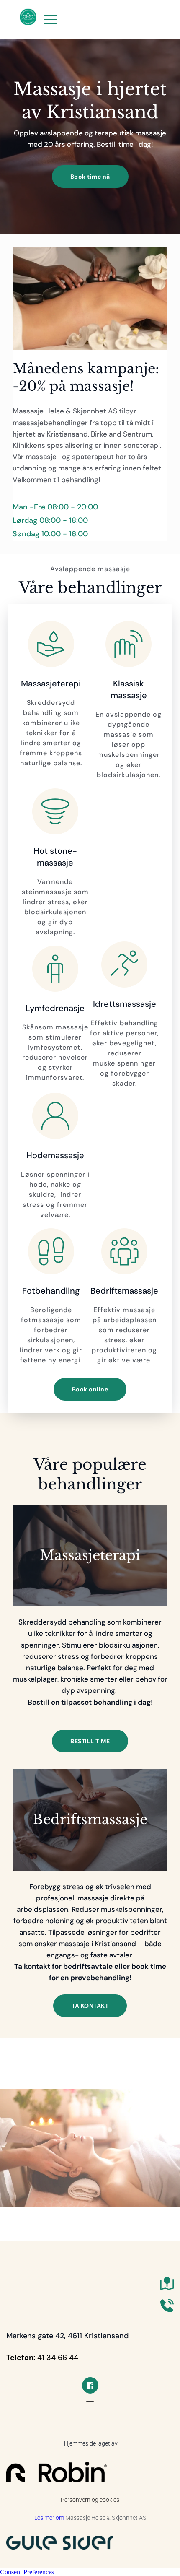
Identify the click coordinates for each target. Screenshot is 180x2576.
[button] (50, 19)
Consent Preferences (27, 2572)
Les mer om (50, 2518)
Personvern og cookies (90, 2500)
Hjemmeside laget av (90, 2443)
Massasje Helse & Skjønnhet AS (106, 2518)
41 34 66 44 (58, 2358)
